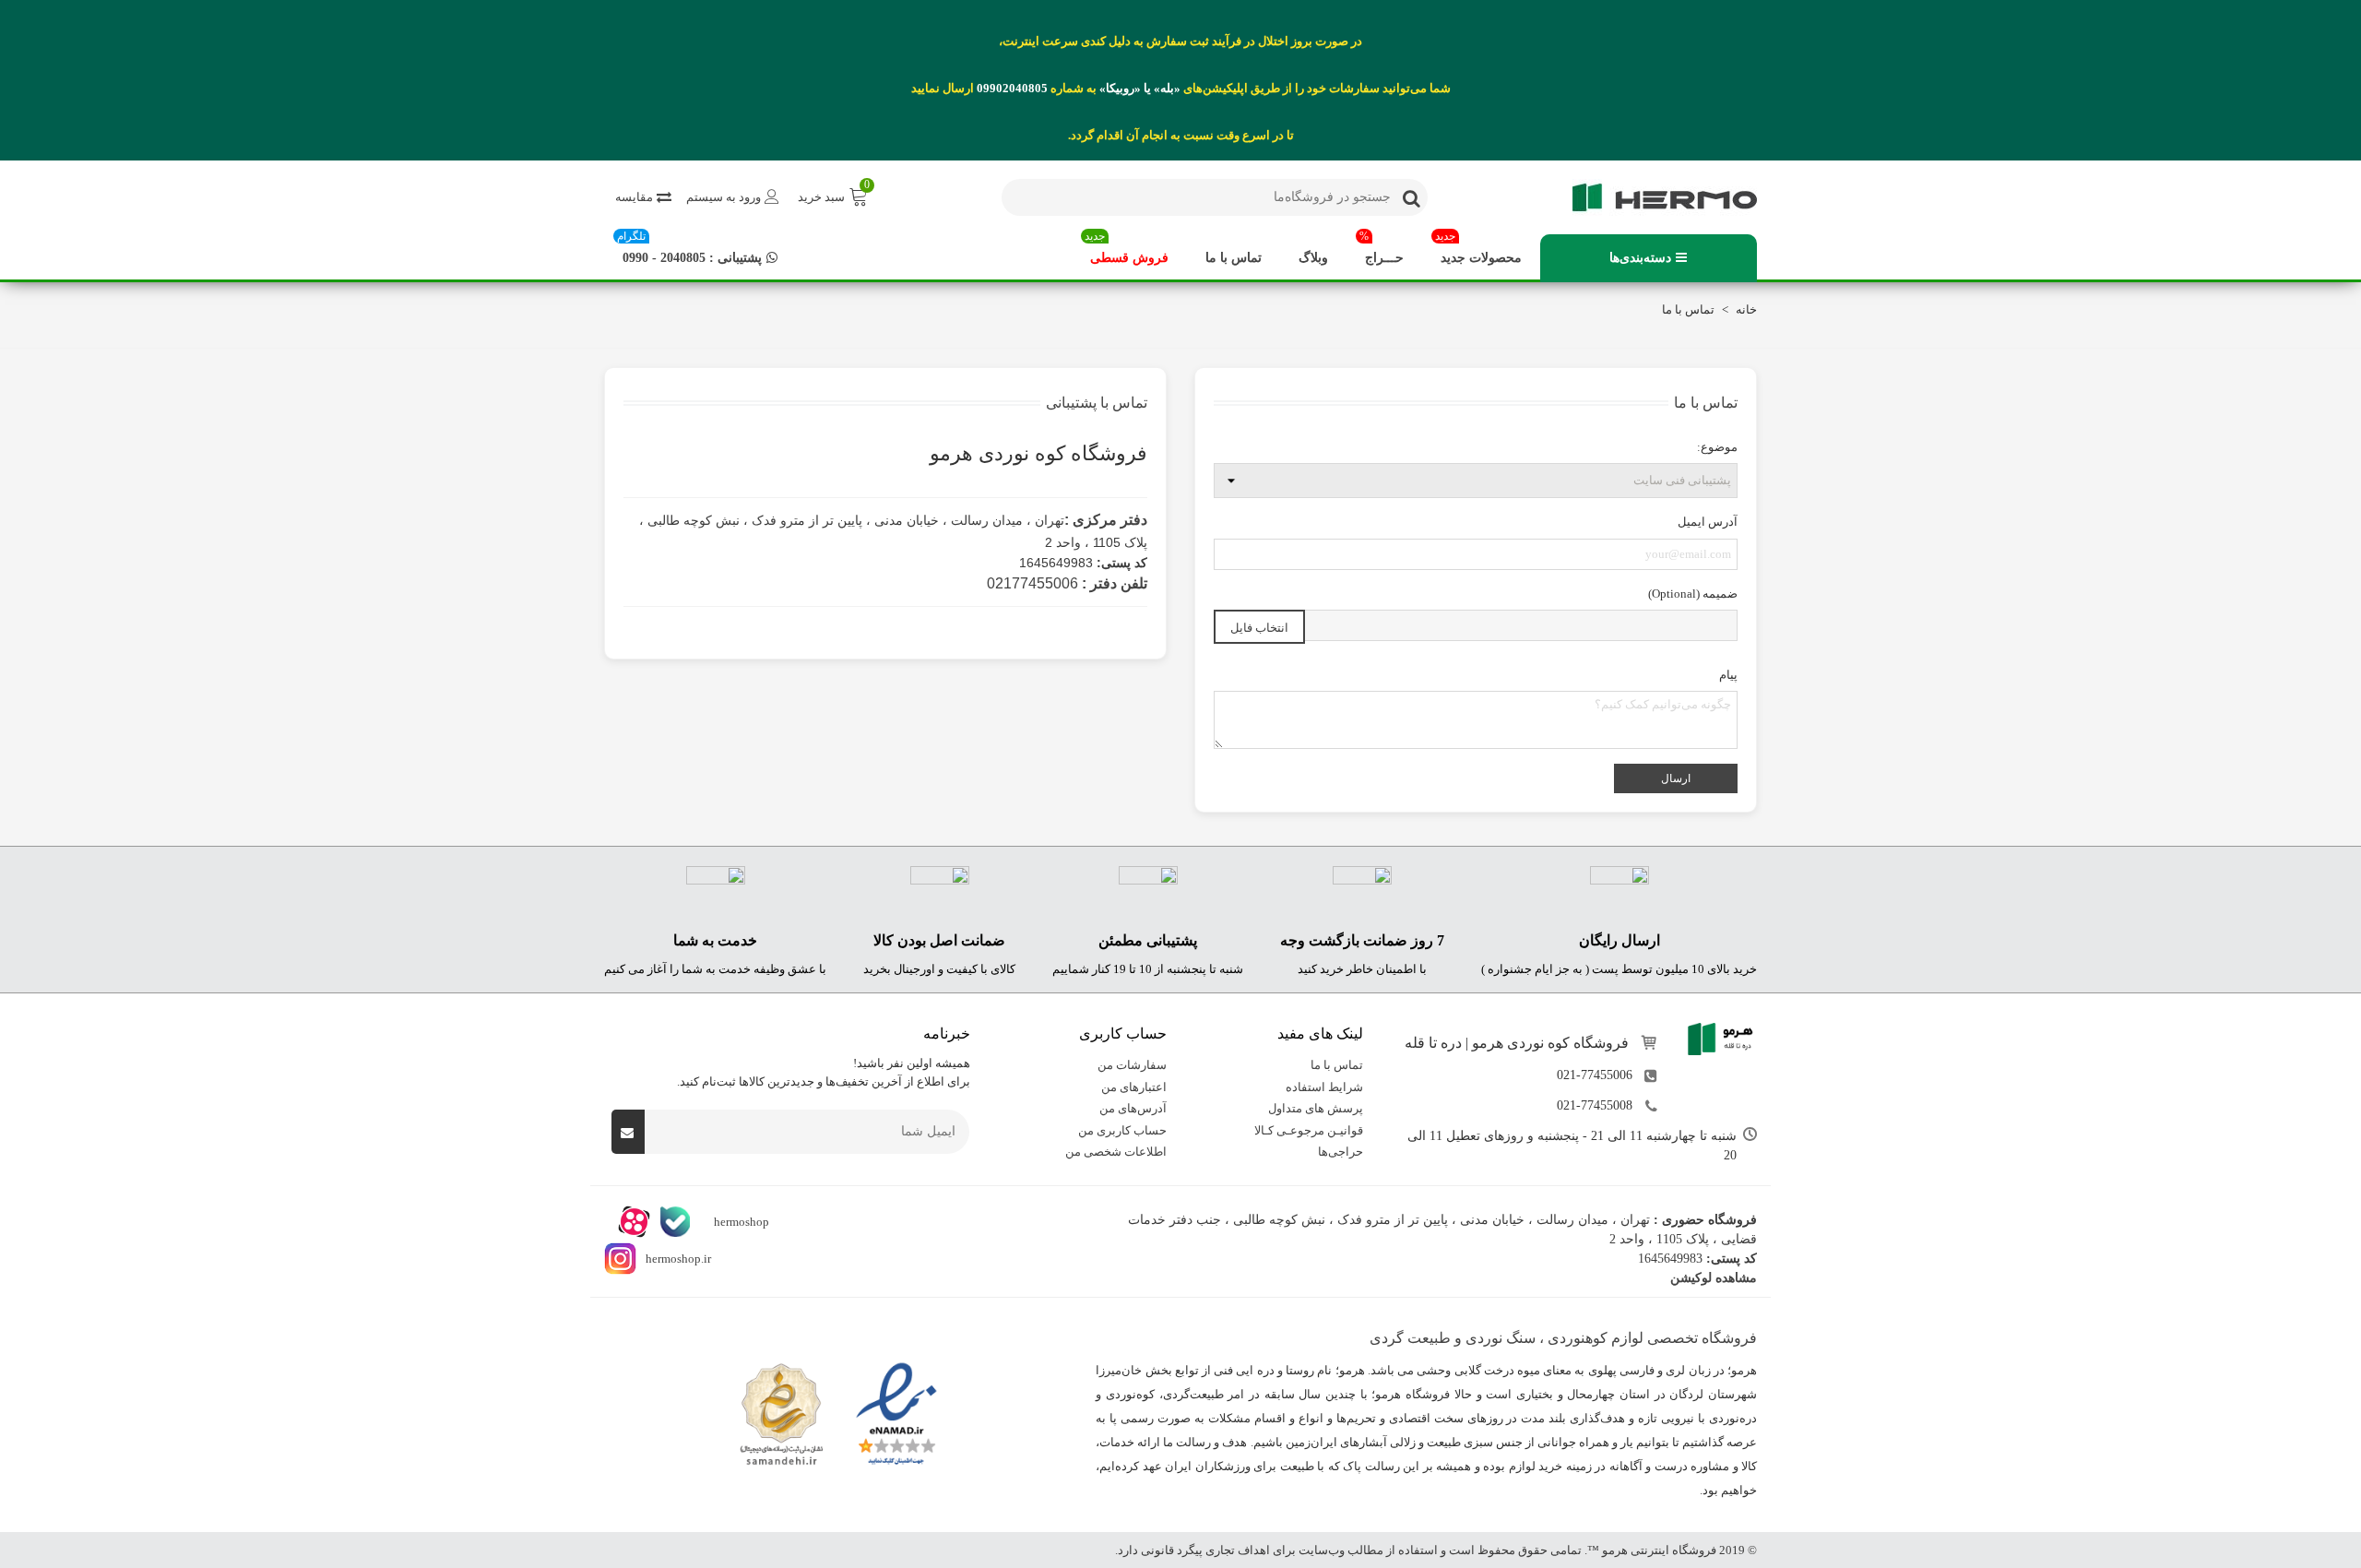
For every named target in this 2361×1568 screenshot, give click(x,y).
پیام (1728, 675)
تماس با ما (1234, 258)
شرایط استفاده (1324, 1086)
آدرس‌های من (1133, 1108)
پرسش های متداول (1316, 1108)
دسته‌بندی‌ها (1640, 258)
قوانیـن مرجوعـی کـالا (1309, 1129)
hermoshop (740, 1222)
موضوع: (1717, 447)
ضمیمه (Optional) (1693, 594)
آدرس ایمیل (1708, 522)
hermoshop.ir (678, 1259)
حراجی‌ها (1341, 1152)
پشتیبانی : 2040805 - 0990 (689, 249)
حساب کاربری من (1122, 1129)
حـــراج (1382, 249)
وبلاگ (1313, 258)
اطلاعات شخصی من (1116, 1152)
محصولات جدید (1478, 249)
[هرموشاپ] (1655, 197)
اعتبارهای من (1134, 1086)
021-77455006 (1595, 1075)
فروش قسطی (1127, 249)
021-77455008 (1595, 1105)
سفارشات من (1132, 1065)
